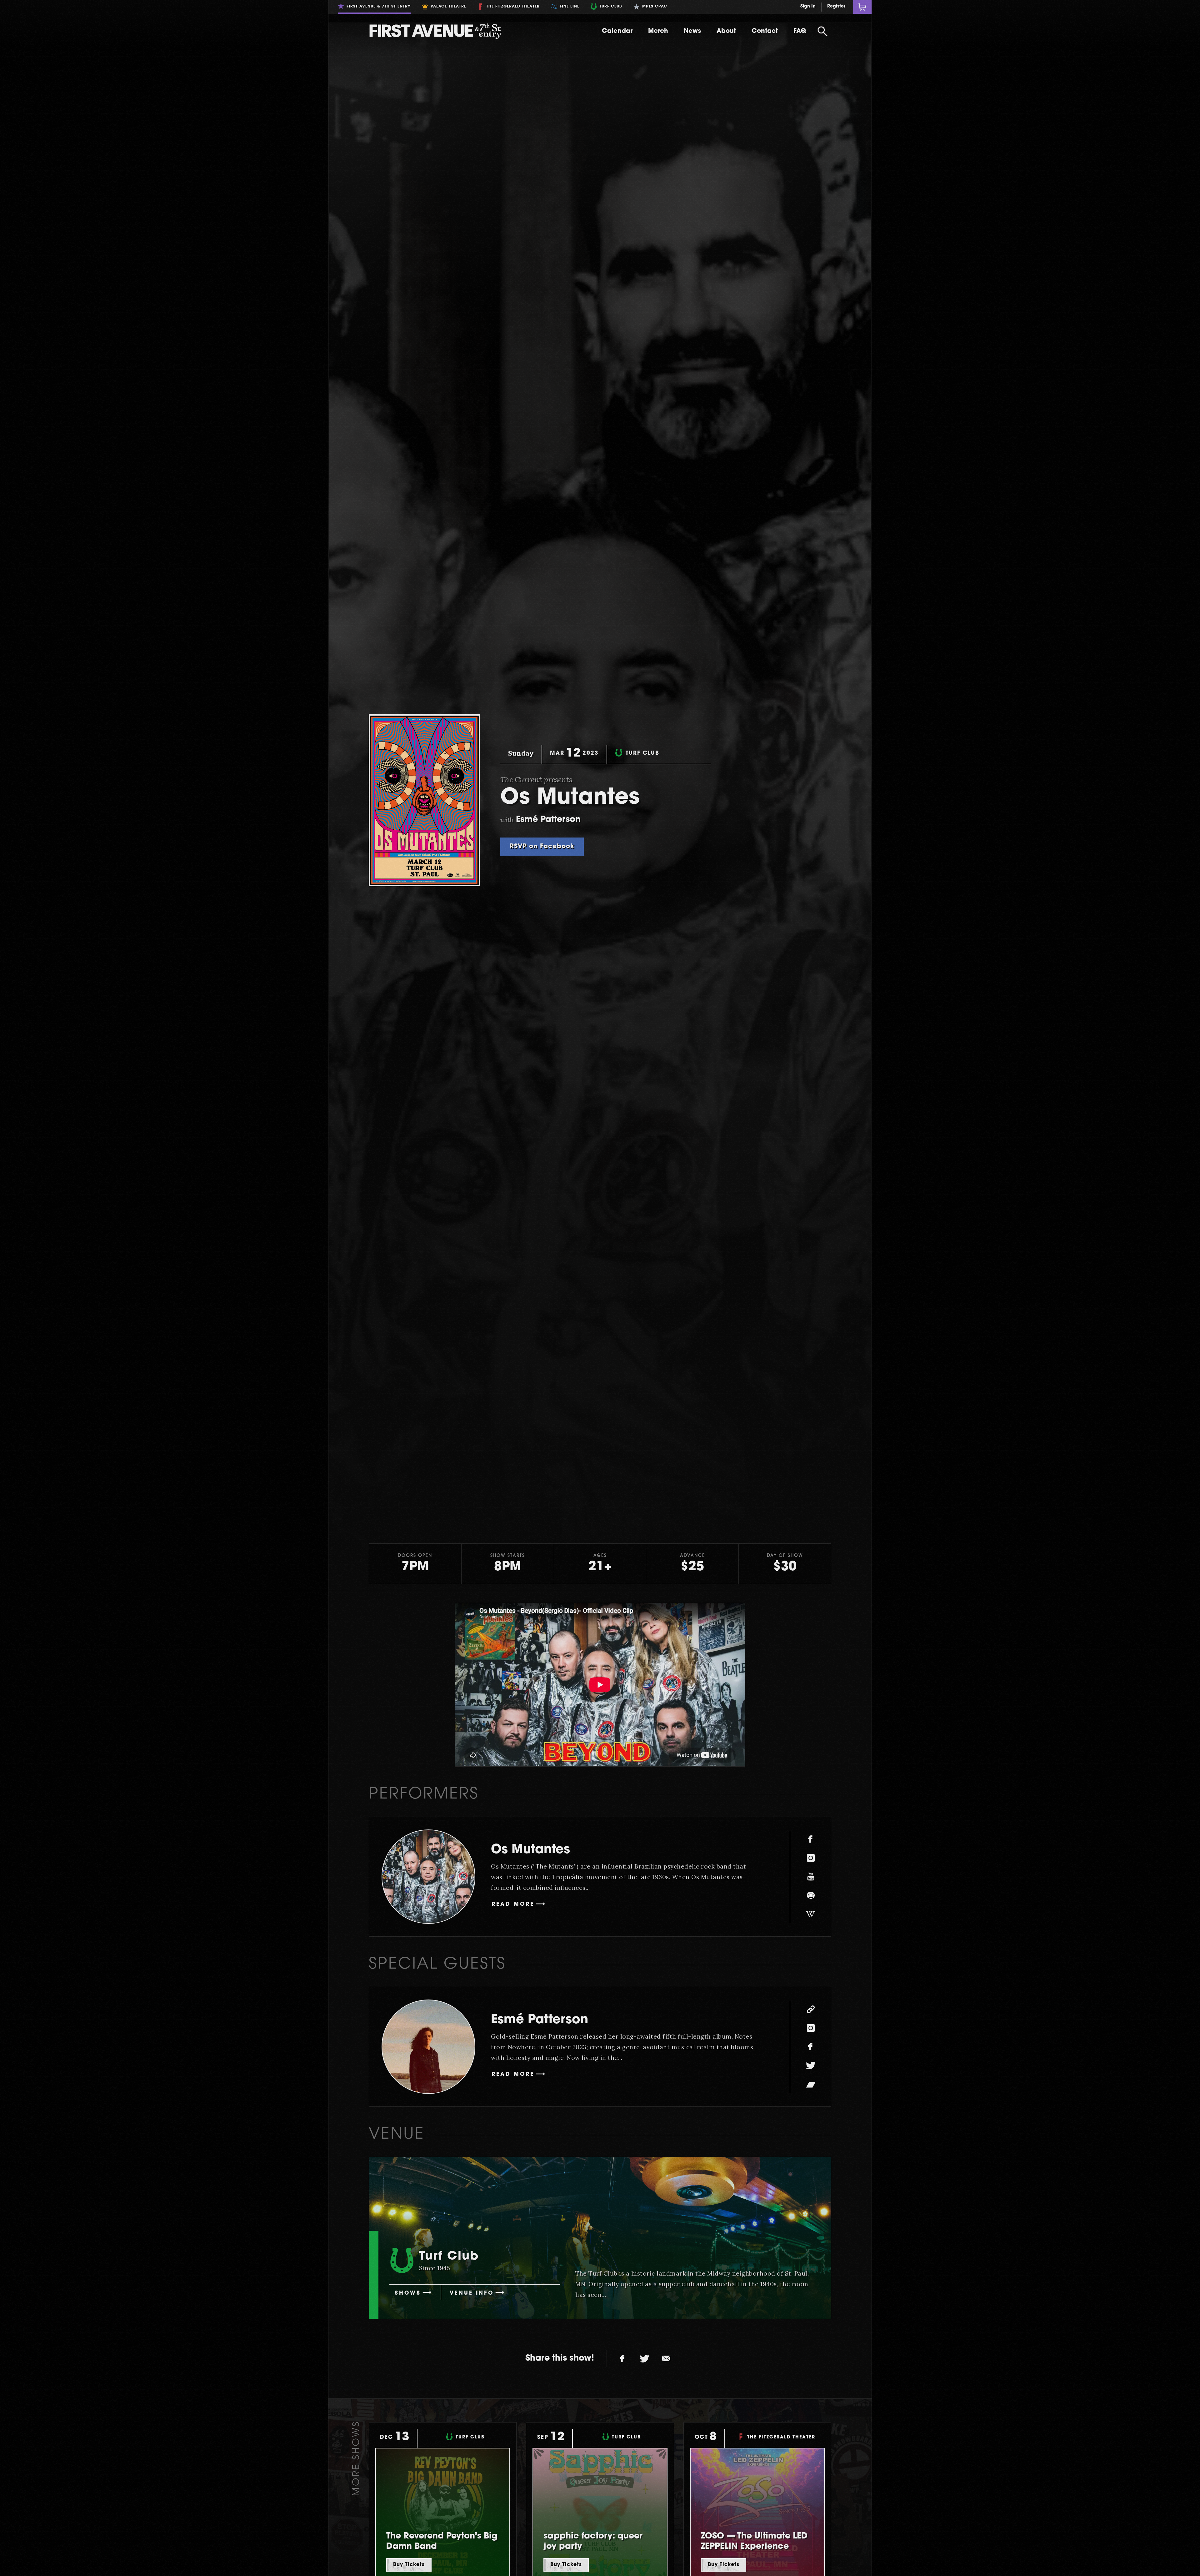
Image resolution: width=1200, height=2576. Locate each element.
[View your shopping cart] (862, 7)
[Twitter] (811, 2065)
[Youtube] (811, 1877)
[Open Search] (822, 31)
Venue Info (472, 2293)
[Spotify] (811, 1895)
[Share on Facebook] (622, 2359)
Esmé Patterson (540, 2020)
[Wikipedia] (811, 1914)
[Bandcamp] (811, 2084)
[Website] (811, 2009)
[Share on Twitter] (644, 2359)
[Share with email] (666, 2359)
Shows (408, 2293)
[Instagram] (811, 1858)
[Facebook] (811, 1839)
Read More (513, 1904)
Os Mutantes (530, 1850)
